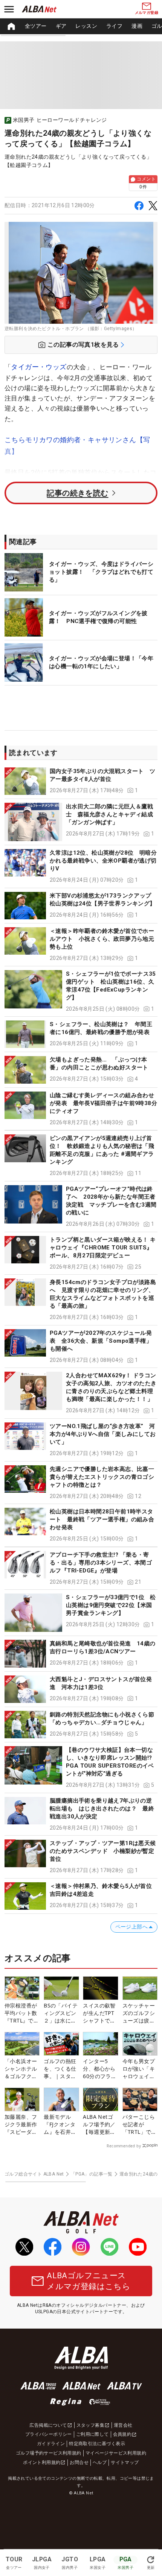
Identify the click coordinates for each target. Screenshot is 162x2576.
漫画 (137, 26)
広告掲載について (48, 2425)
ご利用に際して (92, 2434)
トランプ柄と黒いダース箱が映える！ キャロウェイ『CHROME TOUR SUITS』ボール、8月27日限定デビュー (103, 1248)
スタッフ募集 (90, 2425)
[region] (81, 26)
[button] (81, 781)
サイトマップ (125, 2462)
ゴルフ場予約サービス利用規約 (49, 2453)
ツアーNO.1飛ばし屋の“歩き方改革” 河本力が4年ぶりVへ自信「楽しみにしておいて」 (103, 1434)
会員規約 (122, 2434)
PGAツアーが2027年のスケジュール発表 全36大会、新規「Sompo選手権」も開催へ (101, 1341)
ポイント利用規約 (42, 2462)
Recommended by (124, 2146)
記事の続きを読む (77, 493)
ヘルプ (100, 2462)
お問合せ (79, 2462)
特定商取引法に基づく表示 (97, 2444)
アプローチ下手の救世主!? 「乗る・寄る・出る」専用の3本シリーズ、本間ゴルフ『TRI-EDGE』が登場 (101, 1563)
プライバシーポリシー (49, 2434)
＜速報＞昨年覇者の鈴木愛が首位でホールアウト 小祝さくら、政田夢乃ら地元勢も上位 (102, 939)
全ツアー (36, 26)
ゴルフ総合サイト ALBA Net (34, 2174)
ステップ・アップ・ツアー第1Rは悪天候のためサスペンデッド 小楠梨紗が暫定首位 (103, 1851)
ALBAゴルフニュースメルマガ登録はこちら (89, 2281)
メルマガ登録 (147, 13)
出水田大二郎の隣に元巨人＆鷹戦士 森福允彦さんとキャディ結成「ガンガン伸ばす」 (109, 814)
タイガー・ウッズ (39, 367)
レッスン (86, 26)
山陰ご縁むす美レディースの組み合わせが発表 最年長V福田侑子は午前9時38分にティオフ (103, 1103)
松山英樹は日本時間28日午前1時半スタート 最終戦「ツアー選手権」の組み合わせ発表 (102, 1519)
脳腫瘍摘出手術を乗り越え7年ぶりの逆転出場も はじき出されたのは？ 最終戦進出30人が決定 (102, 1809)
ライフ (114, 26)
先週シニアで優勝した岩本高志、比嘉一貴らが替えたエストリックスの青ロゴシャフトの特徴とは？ (102, 1477)
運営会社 (123, 2425)
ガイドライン (51, 2444)
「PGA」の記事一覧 (92, 2174)
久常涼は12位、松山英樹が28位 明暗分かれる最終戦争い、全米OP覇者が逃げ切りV (103, 861)
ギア (61, 26)
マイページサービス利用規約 (116, 2453)
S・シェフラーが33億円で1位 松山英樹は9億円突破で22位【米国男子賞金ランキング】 (111, 1605)
